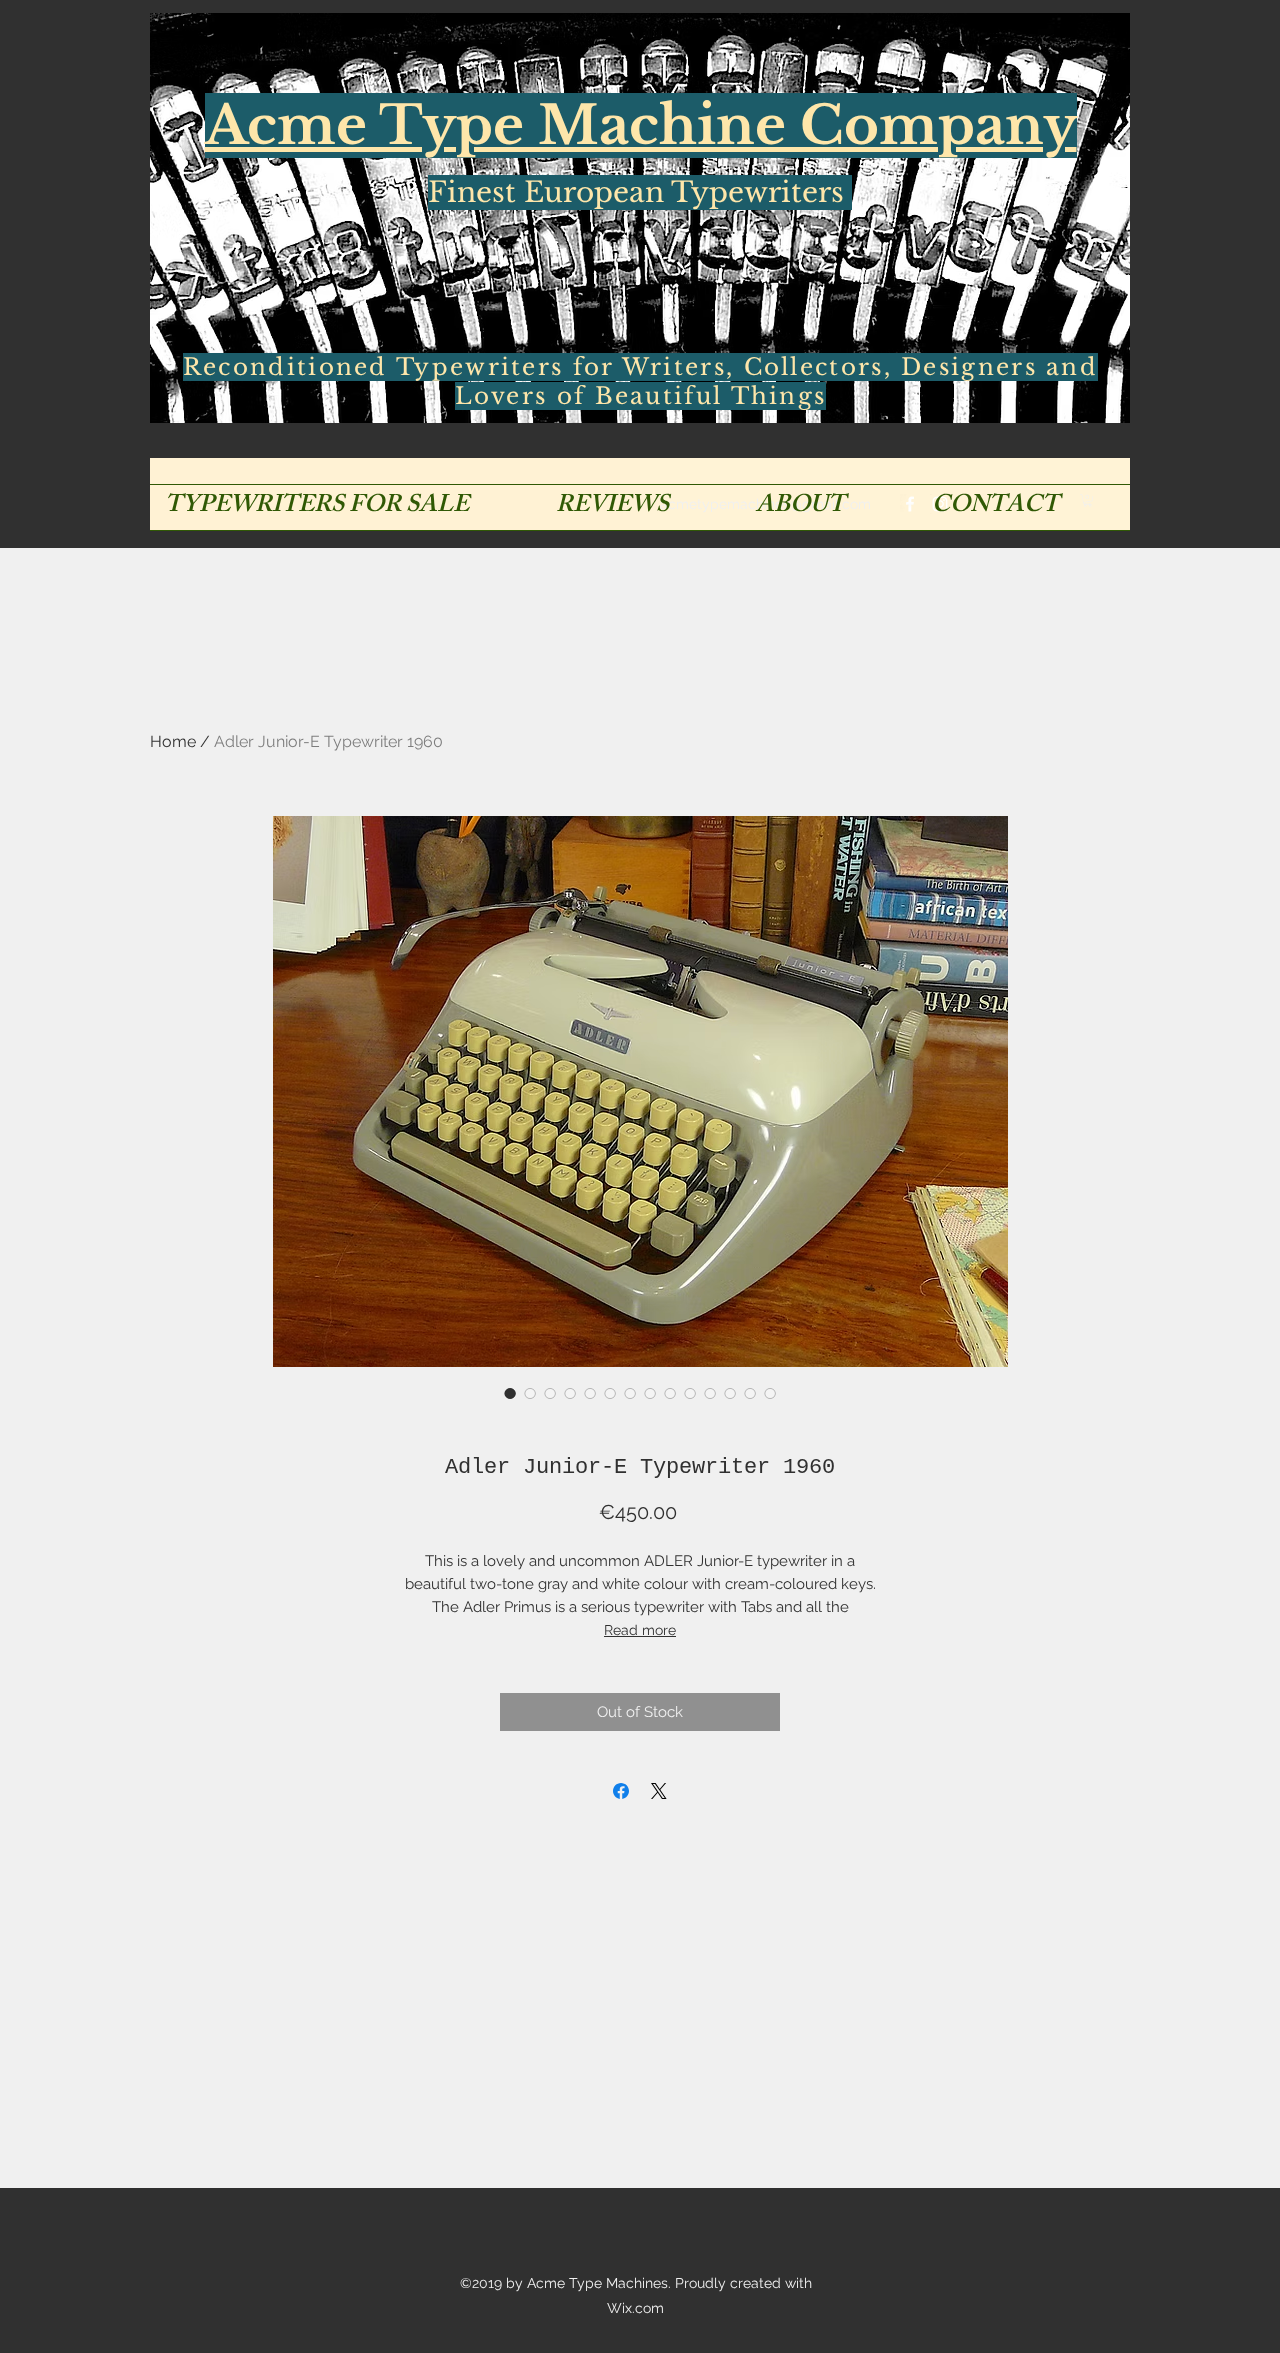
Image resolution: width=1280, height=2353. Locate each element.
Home (173, 741)
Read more (640, 1630)
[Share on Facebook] (621, 1791)
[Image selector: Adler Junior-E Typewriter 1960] (510, 1393)
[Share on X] (659, 1791)
